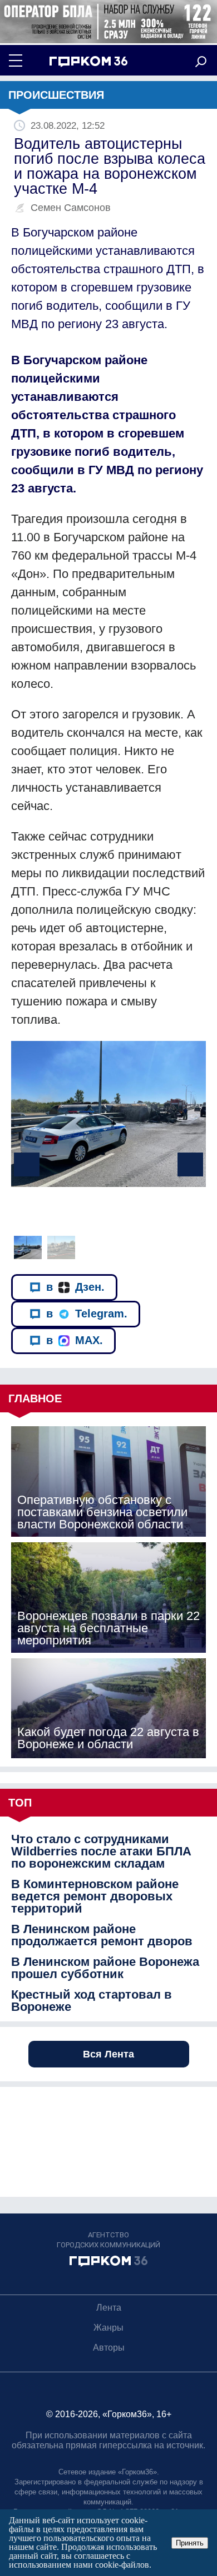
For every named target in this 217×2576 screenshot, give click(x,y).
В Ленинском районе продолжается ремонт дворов (102, 1935)
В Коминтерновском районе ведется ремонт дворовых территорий (95, 1896)
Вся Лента (108, 2054)
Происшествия (56, 95)
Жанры (108, 2328)
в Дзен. (75, 1287)
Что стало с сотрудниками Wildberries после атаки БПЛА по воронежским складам (101, 1851)
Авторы (109, 2348)
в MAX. (75, 1340)
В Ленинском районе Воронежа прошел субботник (105, 1968)
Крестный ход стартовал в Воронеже (92, 2001)
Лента (109, 2308)
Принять (190, 2543)
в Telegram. (87, 1314)
